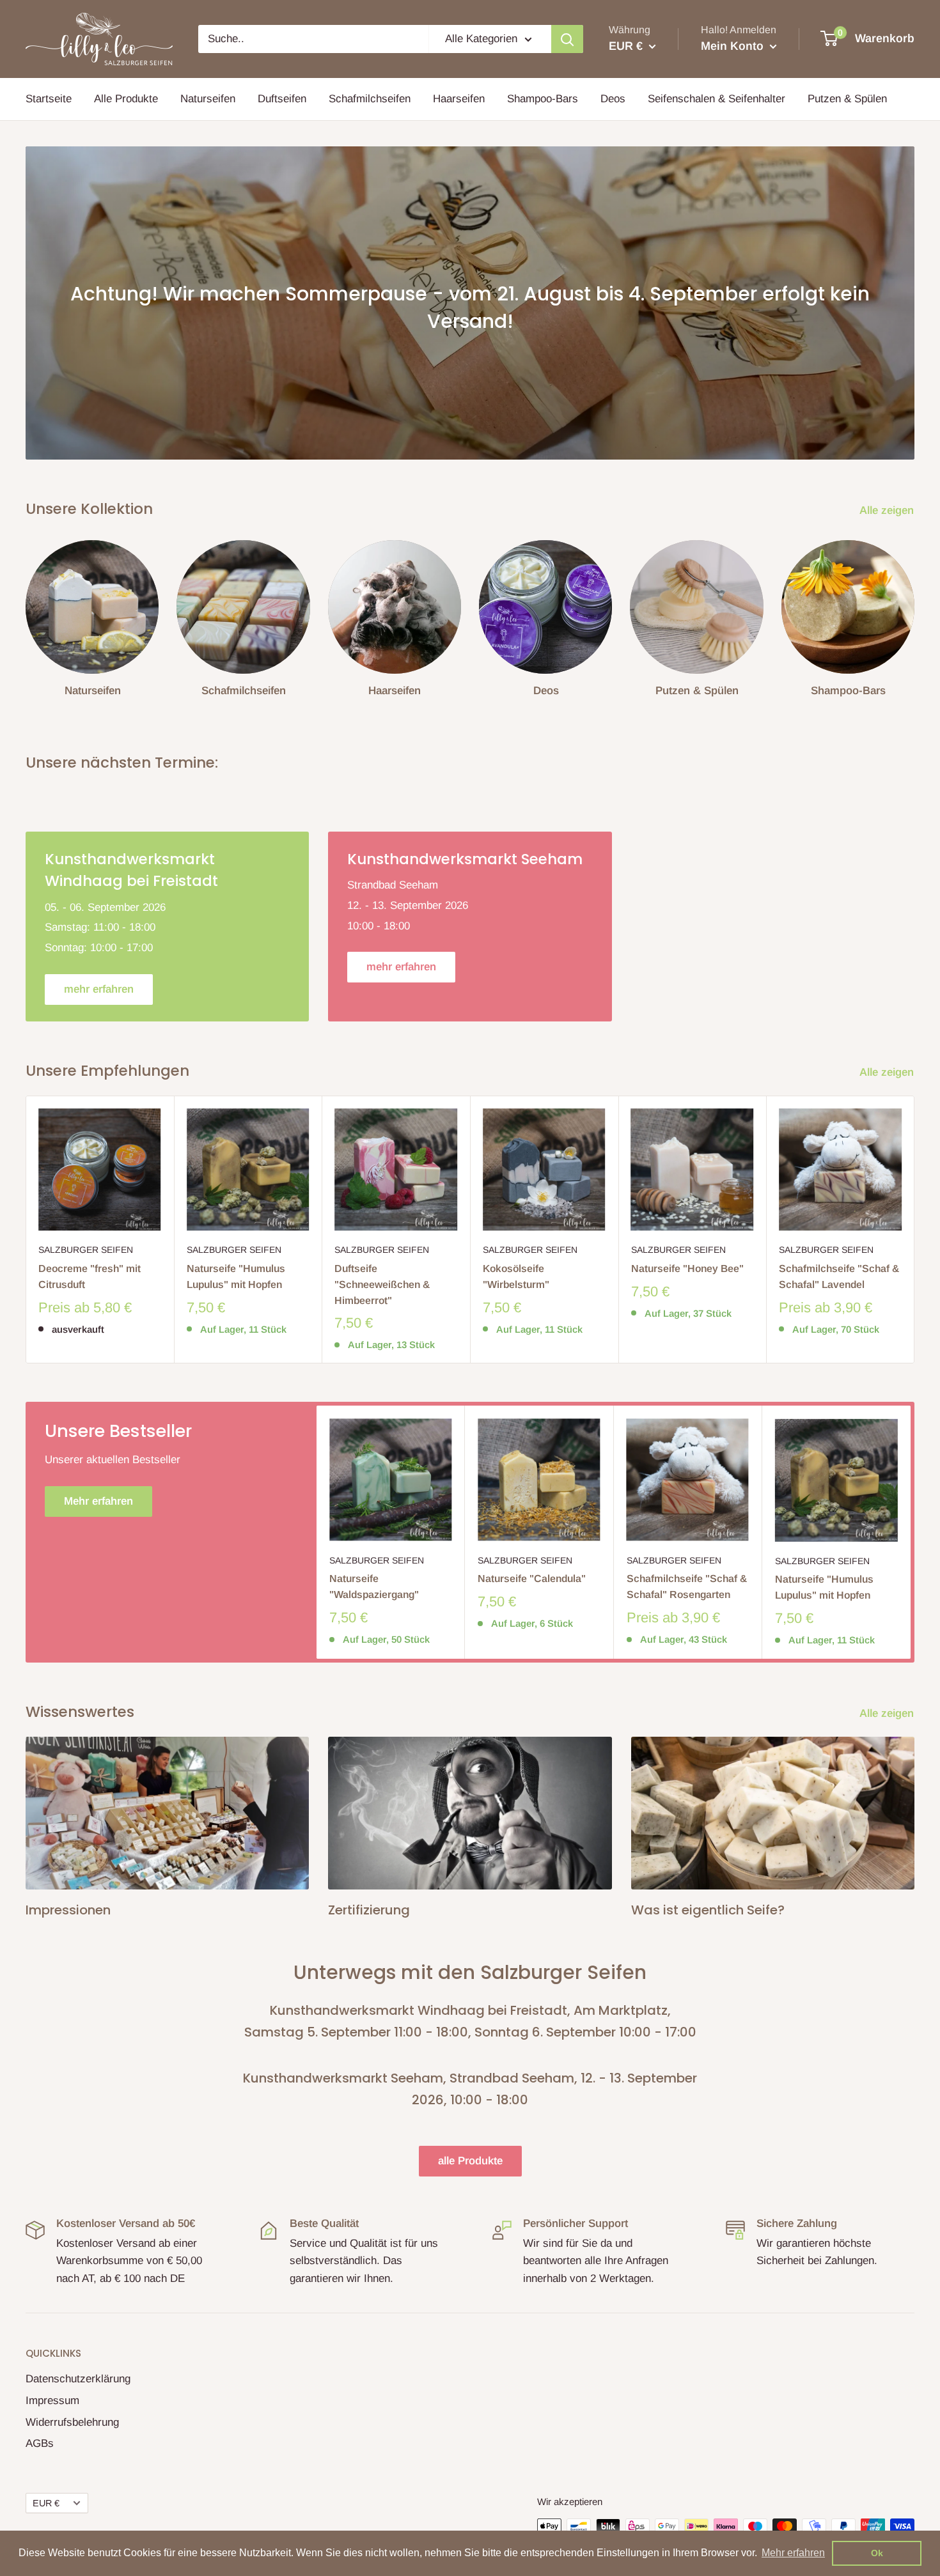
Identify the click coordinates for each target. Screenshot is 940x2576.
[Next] (914, 614)
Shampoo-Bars (543, 99)
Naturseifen (208, 99)
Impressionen (68, 1910)
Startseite (49, 99)
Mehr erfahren (98, 1501)
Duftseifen (282, 99)
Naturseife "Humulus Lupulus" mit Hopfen (236, 1276)
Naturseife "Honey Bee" (687, 1269)
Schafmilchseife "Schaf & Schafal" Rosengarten (687, 1587)
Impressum (52, 2401)
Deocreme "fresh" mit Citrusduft (90, 1276)
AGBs (40, 2443)
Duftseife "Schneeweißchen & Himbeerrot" (382, 1284)
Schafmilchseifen (370, 99)
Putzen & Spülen (847, 99)
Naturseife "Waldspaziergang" (374, 1587)
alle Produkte (470, 2161)
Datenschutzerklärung (78, 2379)
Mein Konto (734, 46)
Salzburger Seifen (86, 1250)
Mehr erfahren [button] (793, 2553)
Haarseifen (459, 99)
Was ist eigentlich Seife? (708, 1910)
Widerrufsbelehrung (72, 2422)
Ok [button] (877, 2553)
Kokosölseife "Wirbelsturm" (516, 1276)
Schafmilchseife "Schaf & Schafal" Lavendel (839, 1276)
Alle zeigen (888, 510)
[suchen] (567, 39)
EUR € (46, 2503)
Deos (613, 99)
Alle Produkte (126, 99)
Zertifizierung (369, 1910)
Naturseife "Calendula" (532, 1579)
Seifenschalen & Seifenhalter (717, 99)
